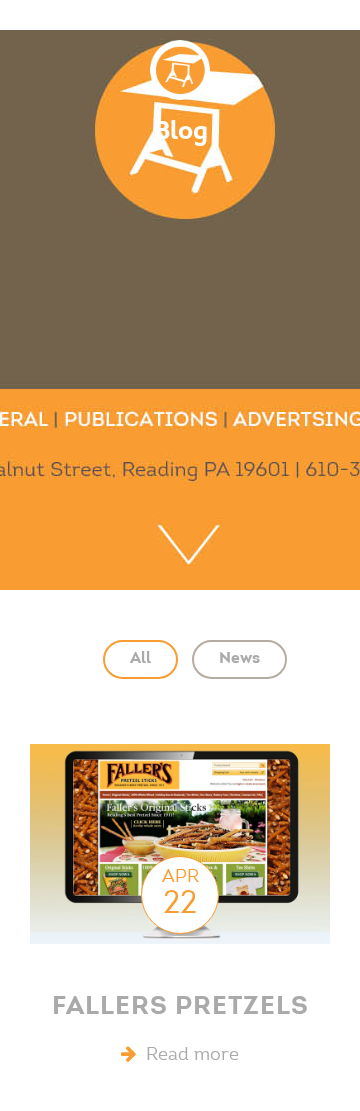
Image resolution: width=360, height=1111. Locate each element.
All (140, 659)
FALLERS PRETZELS (180, 1008)
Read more (187, 1056)
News (239, 659)
